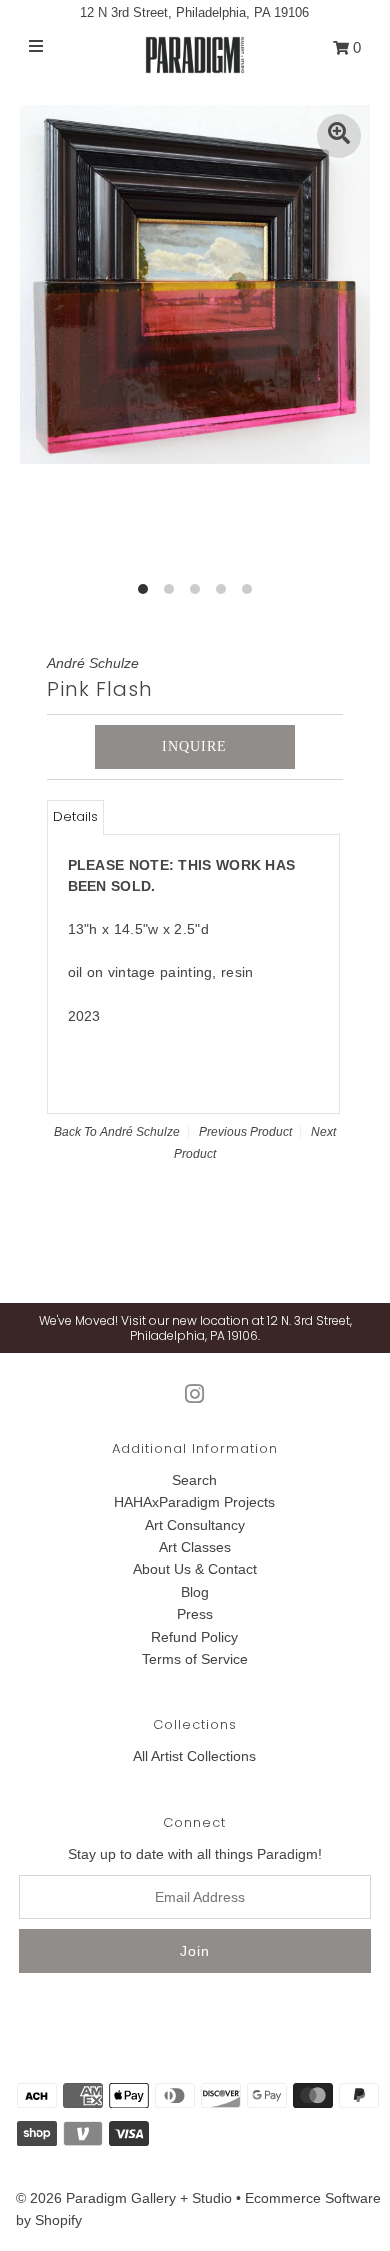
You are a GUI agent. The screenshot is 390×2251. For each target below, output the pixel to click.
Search (194, 1480)
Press (195, 1614)
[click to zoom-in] (339, 136)
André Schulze (140, 1132)
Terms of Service (195, 1659)
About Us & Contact (195, 1569)
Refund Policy (194, 1637)
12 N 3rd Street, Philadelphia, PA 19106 (194, 12)
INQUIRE (194, 746)
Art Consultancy (195, 1525)
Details (75, 816)
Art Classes (195, 1547)
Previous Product (245, 1132)
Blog (195, 1592)
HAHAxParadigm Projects (194, 1502)
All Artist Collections (194, 1756)
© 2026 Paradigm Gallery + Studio (124, 2198)
